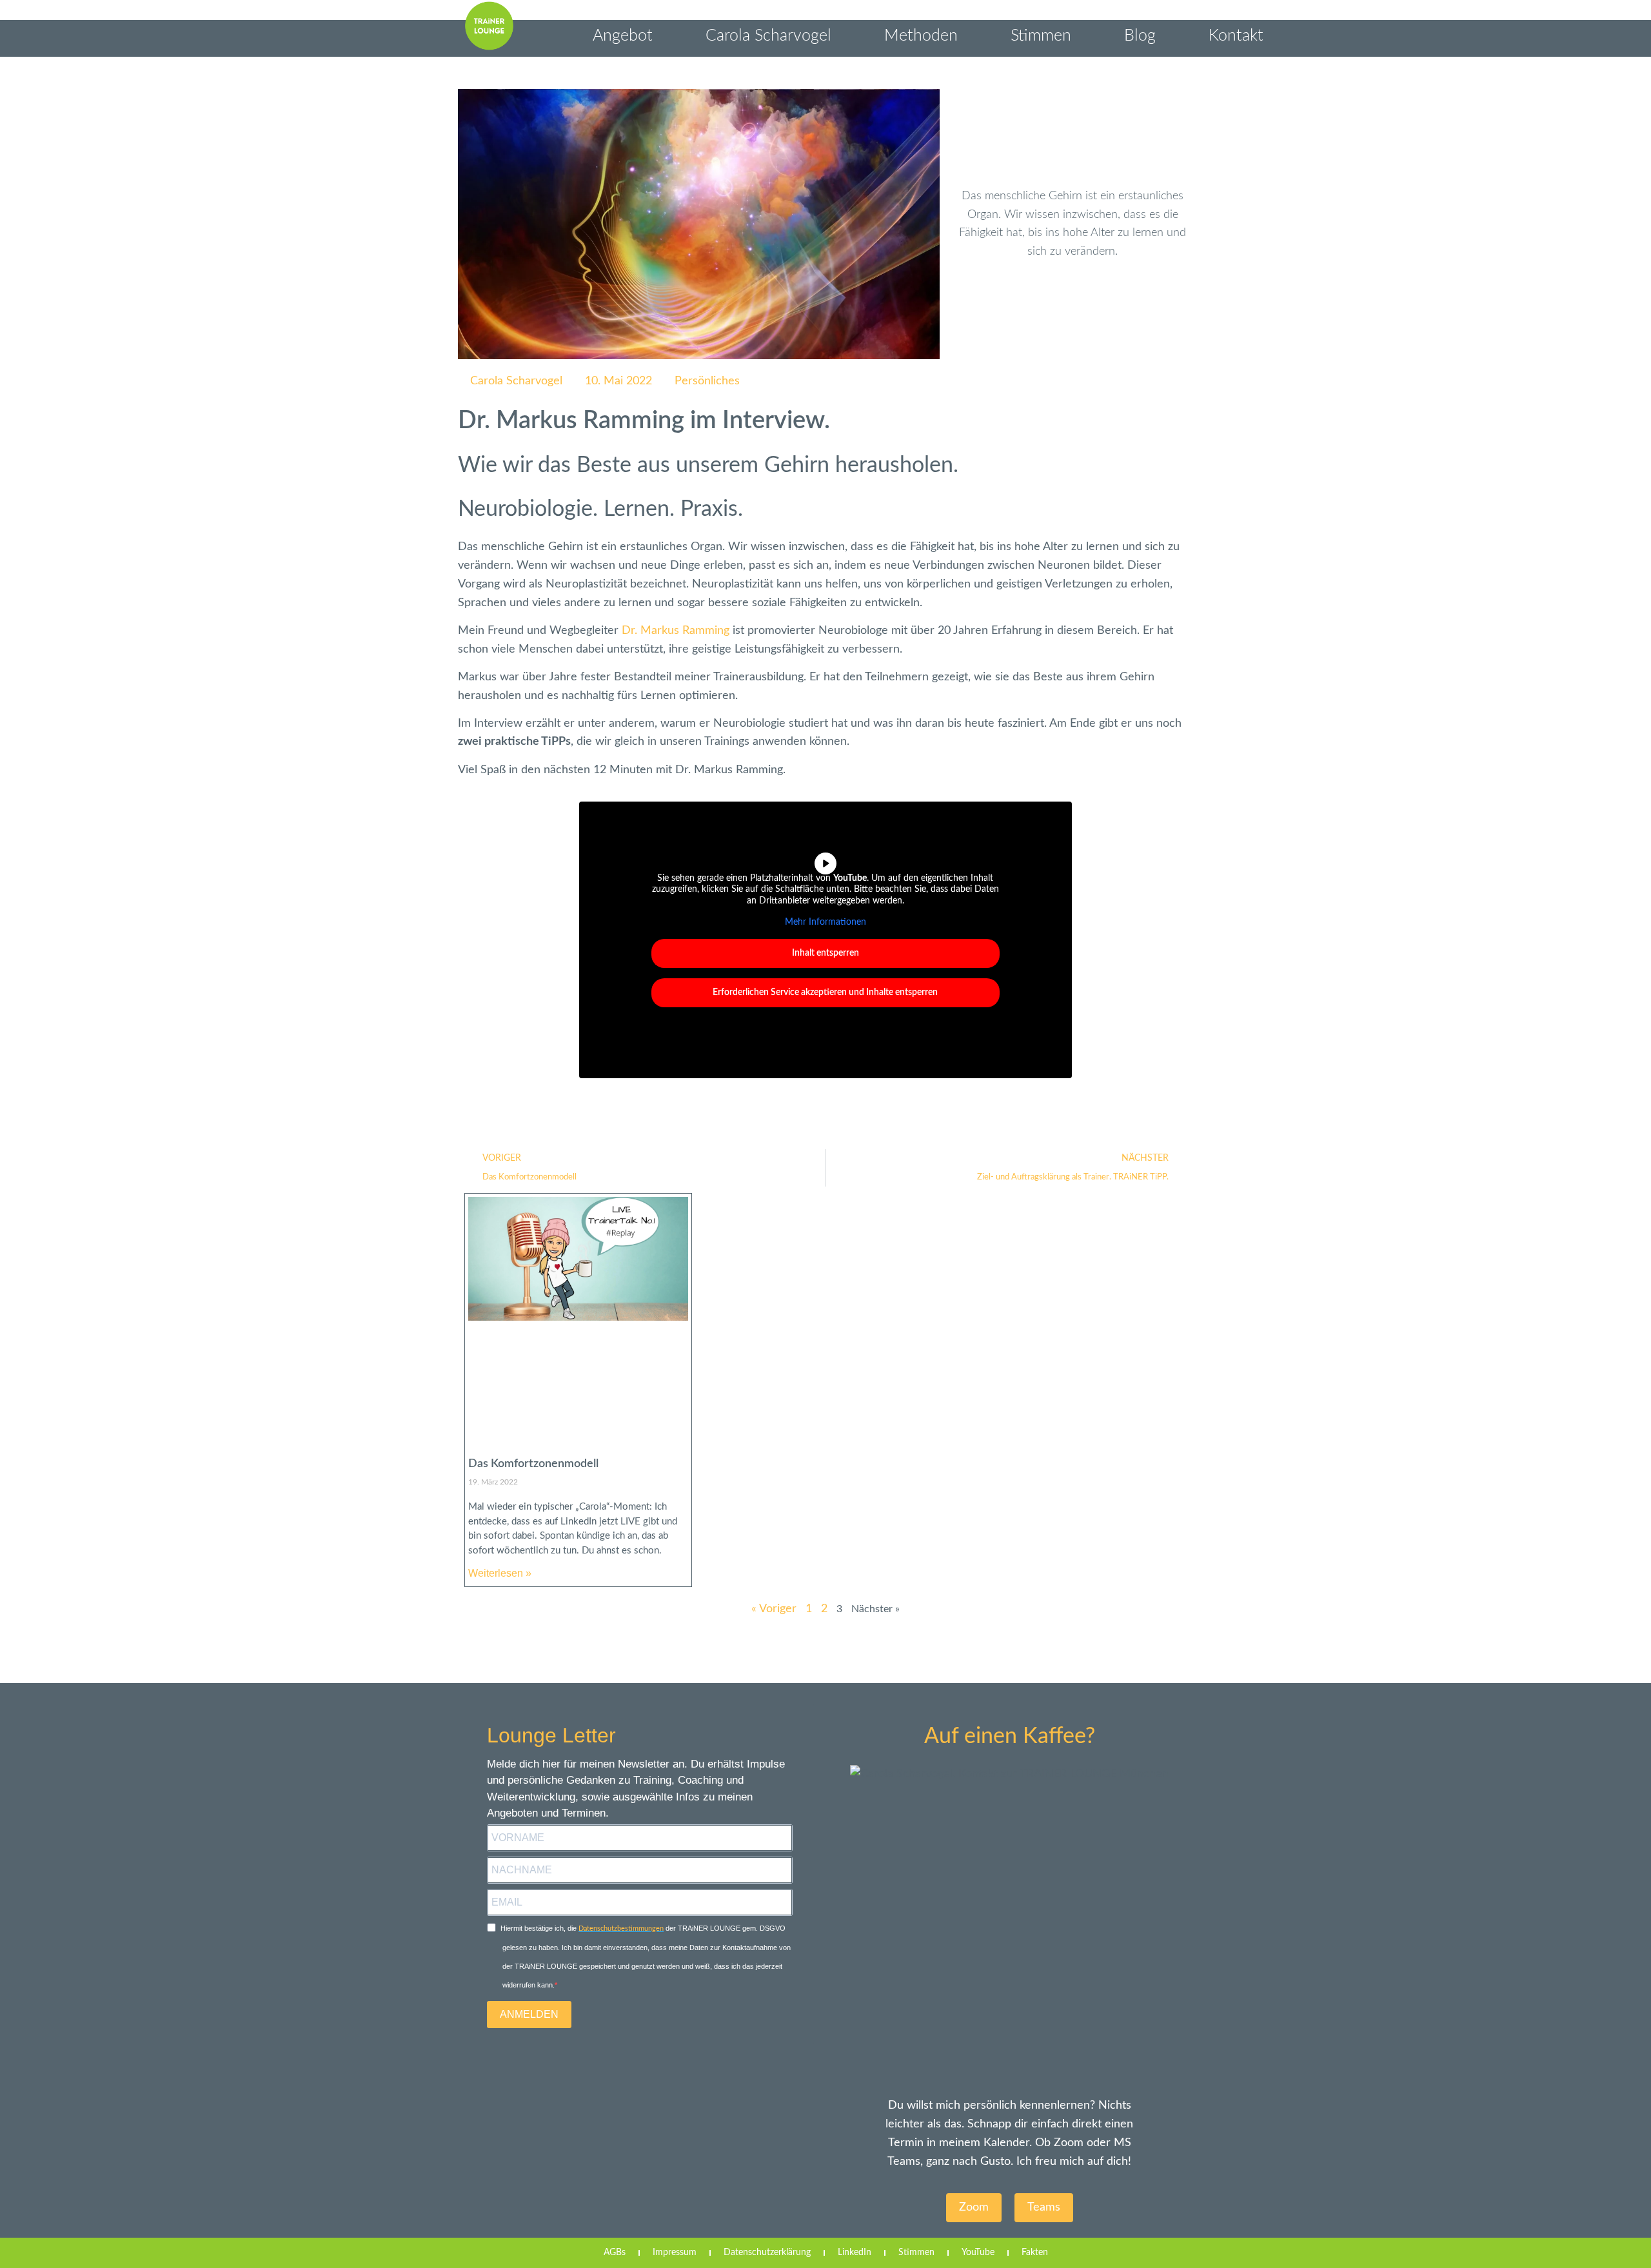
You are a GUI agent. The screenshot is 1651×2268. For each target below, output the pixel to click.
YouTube (978, 2253)
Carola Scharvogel (768, 36)
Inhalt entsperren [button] (825, 953)
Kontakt (1236, 36)
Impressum (675, 2253)
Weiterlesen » (500, 1573)
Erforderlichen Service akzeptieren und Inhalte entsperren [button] (825, 992)
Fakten (1035, 2253)
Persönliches (707, 381)
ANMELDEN (529, 2014)
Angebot (623, 36)
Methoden (921, 36)
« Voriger (774, 1609)
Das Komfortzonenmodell (533, 1464)
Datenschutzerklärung (767, 2253)
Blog (1140, 36)
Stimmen (1041, 36)
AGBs (615, 2253)
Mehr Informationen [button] (825, 922)
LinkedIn (855, 2253)
